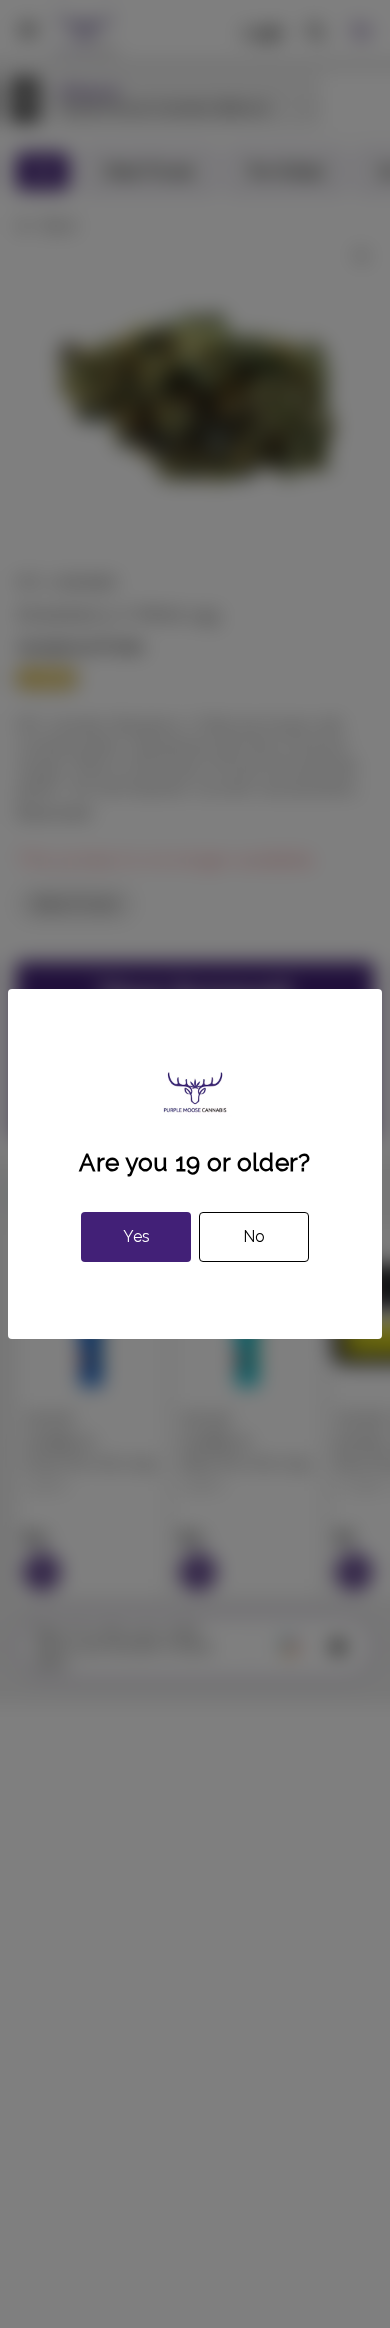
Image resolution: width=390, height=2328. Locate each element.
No (254, 1236)
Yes (136, 1236)
